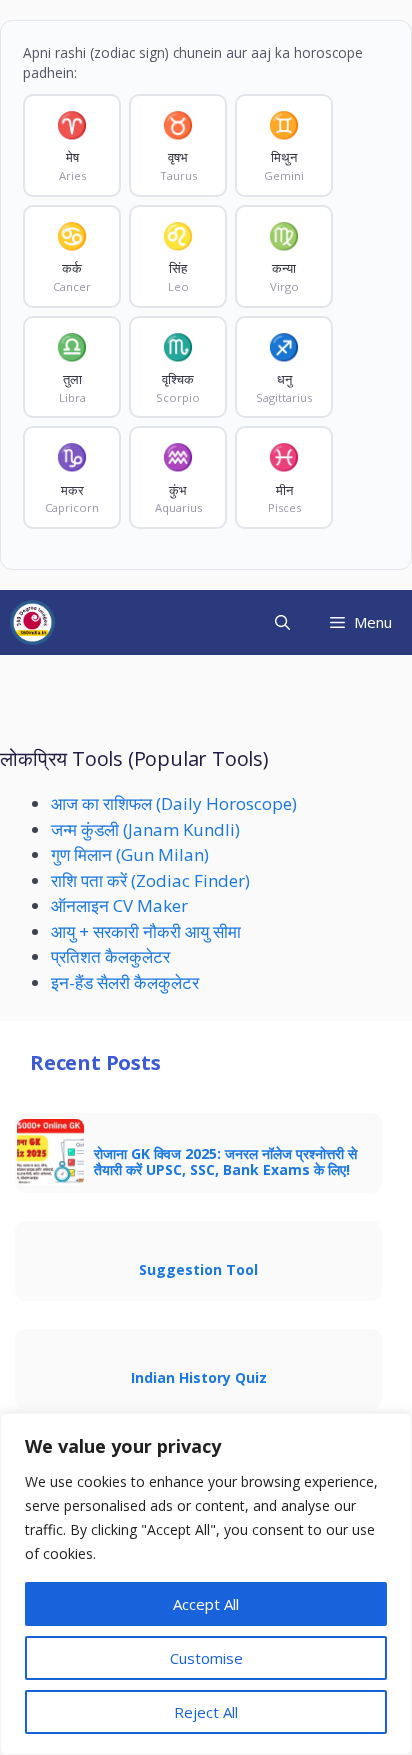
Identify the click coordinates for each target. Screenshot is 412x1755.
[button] (282, 622)
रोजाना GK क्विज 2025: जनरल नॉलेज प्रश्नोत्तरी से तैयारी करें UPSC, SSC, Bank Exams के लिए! (225, 1161)
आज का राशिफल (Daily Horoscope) (174, 803)
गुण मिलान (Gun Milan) (130, 854)
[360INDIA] (32, 622)
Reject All (206, 1712)
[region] (206, 1584)
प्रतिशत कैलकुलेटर (110, 956)
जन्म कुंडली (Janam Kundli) (145, 829)
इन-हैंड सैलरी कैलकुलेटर (125, 982)
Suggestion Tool (198, 1269)
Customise (206, 1658)
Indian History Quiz (199, 1377)
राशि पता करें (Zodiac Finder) (150, 880)
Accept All (206, 1604)
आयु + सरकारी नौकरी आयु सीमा (146, 931)
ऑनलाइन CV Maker (119, 905)
